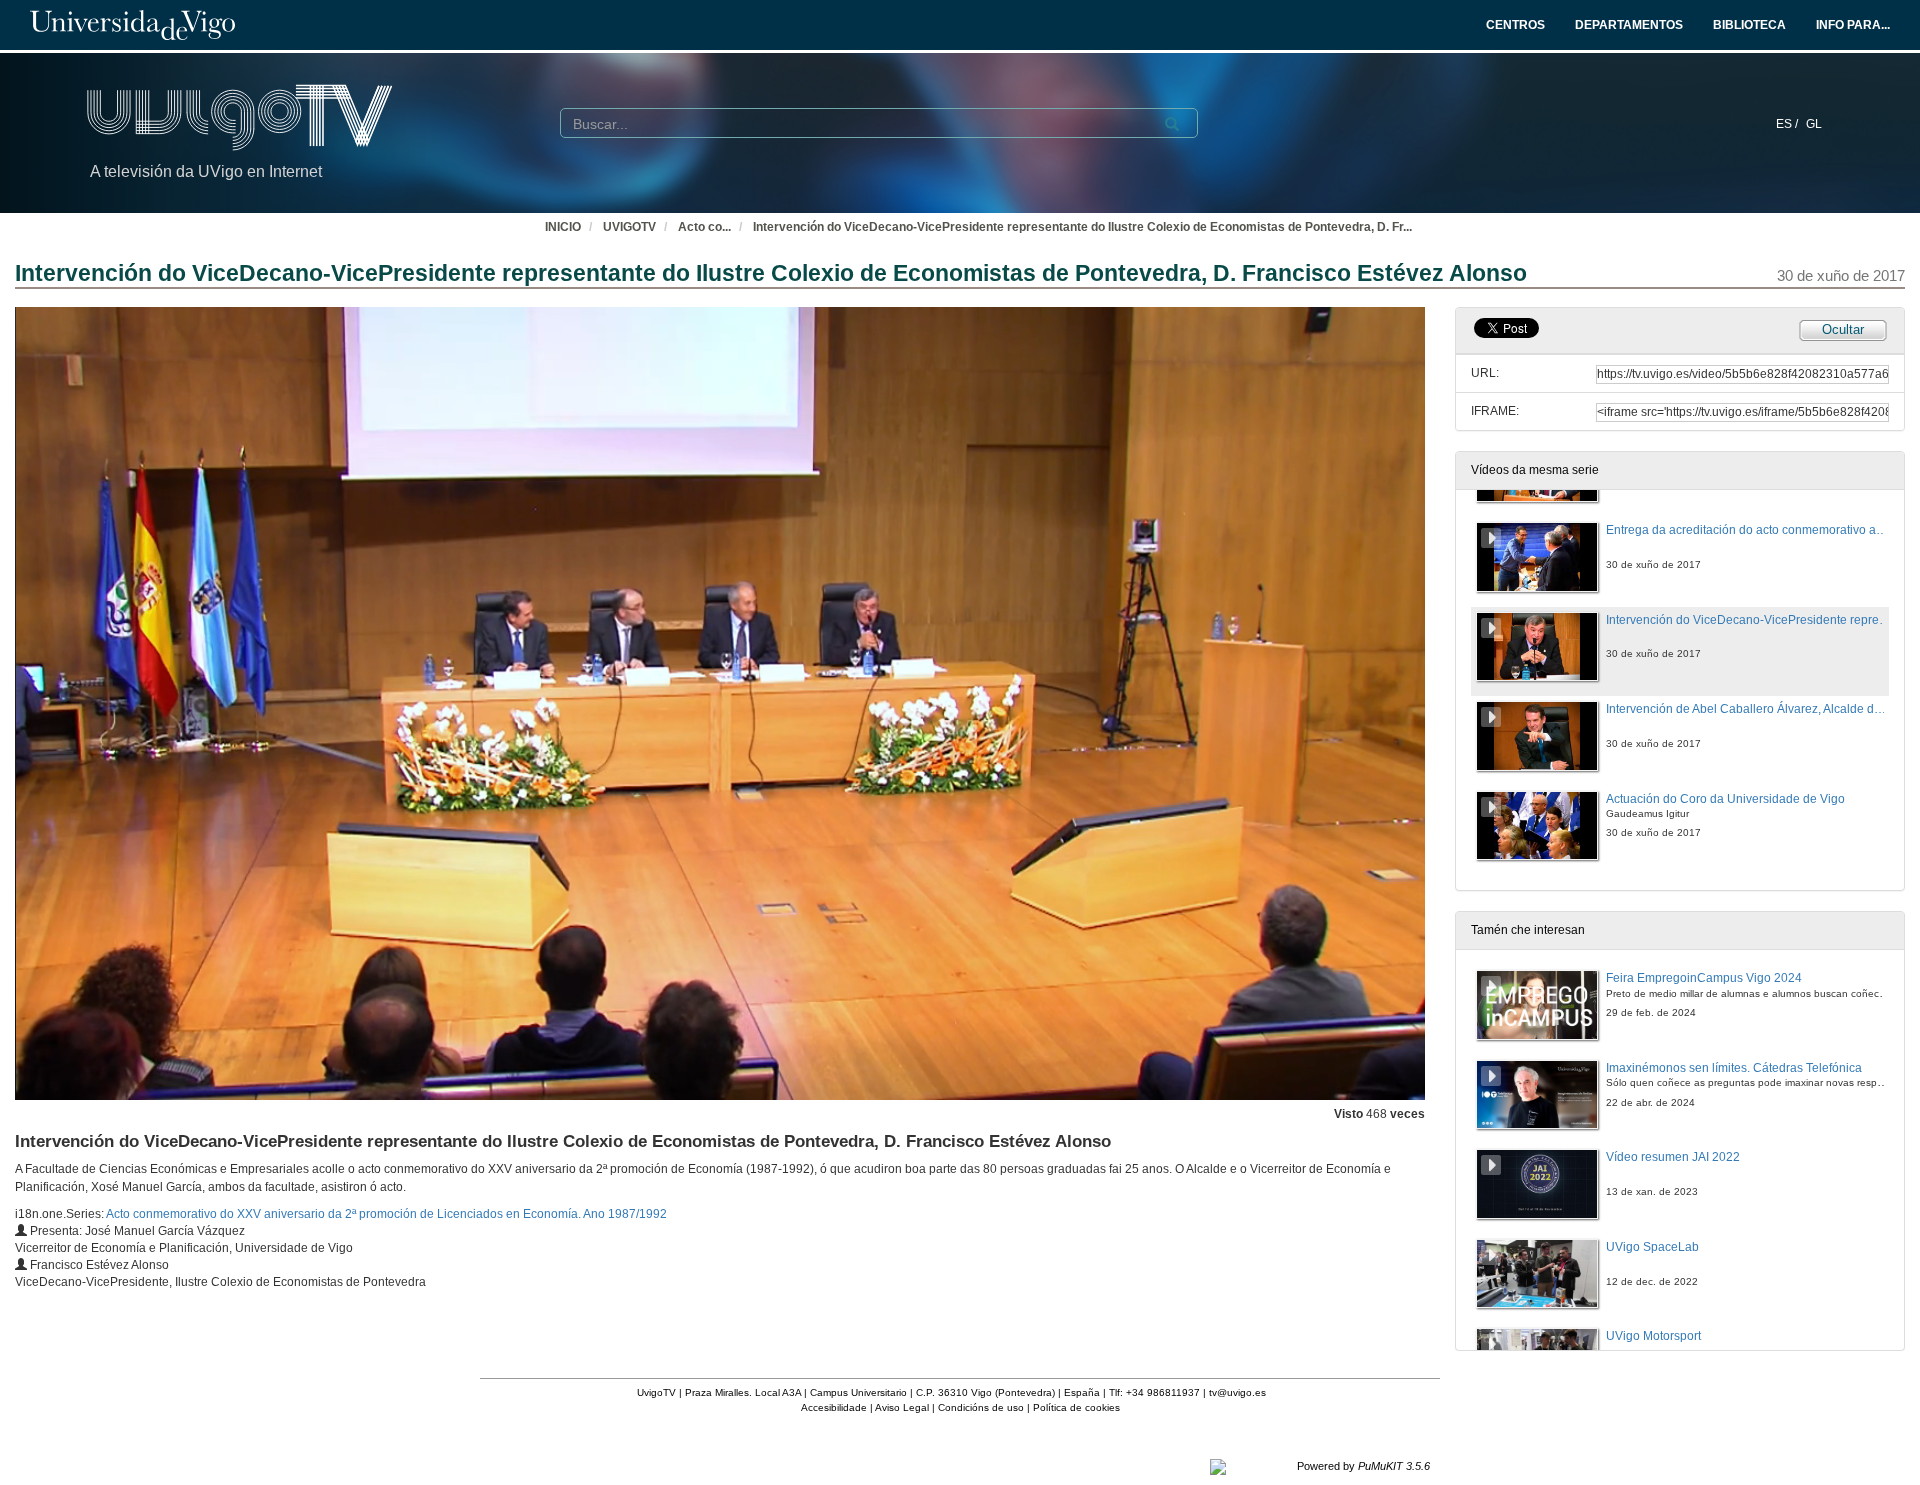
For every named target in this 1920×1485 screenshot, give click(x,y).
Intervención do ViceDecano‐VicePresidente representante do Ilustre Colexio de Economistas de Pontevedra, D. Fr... (1082, 227)
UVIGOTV (629, 227)
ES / (1788, 124)
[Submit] (1172, 124)
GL (1814, 124)
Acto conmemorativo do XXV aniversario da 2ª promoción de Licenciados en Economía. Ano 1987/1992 (386, 1214)
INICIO (563, 227)
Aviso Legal (902, 1407)
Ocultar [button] (1843, 329)
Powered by (1363, 1466)
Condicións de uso (981, 1407)
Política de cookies (1076, 1407)
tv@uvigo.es (1237, 1392)
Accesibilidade (834, 1407)
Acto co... (704, 227)
